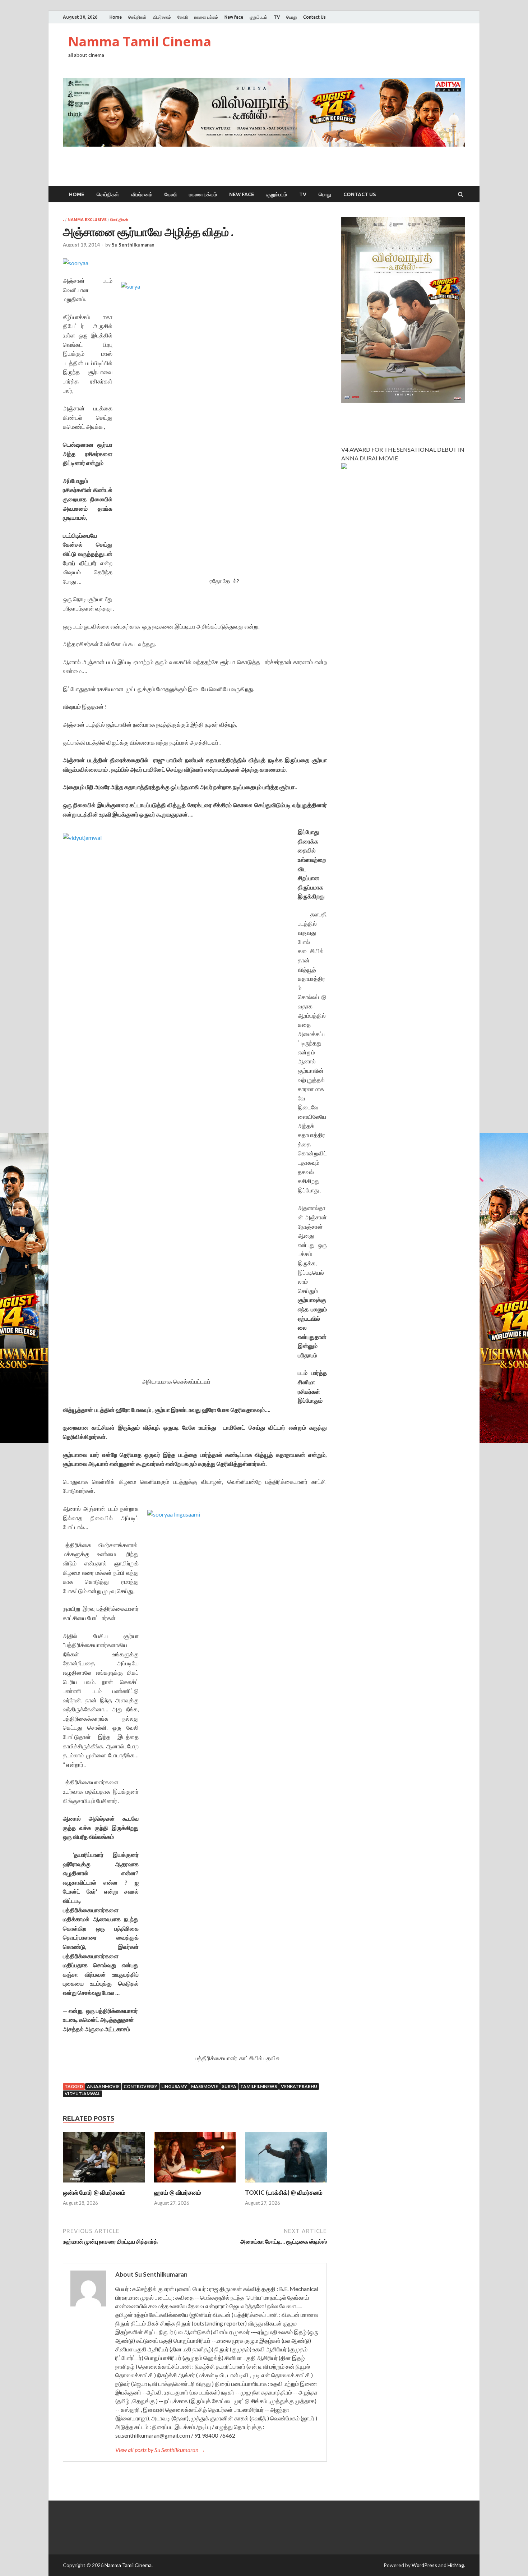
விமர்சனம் (162, 17)
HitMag (456, 2565)
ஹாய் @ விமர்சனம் (178, 2192)
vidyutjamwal (82, 2094)
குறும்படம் (258, 17)
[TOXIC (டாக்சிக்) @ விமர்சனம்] (286, 2184)
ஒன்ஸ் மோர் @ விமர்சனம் (94, 2192)
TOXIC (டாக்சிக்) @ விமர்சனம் (284, 2192)
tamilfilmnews (259, 2086)
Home (116, 17)
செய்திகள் (137, 17)
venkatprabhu (299, 2086)
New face (234, 17)
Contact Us (314, 17)
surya (229, 2086)
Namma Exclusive (87, 220)
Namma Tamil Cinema (140, 42)
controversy (140, 2086)
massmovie (205, 2086)
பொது (291, 17)
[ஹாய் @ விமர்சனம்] (195, 2184)
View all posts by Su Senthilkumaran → (160, 2450)
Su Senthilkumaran (133, 245)
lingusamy (174, 2086)
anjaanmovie (103, 2086)
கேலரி (183, 17)
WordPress (424, 2565)
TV (277, 17)
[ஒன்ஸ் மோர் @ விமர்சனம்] (104, 2184)
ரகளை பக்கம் (206, 17)
